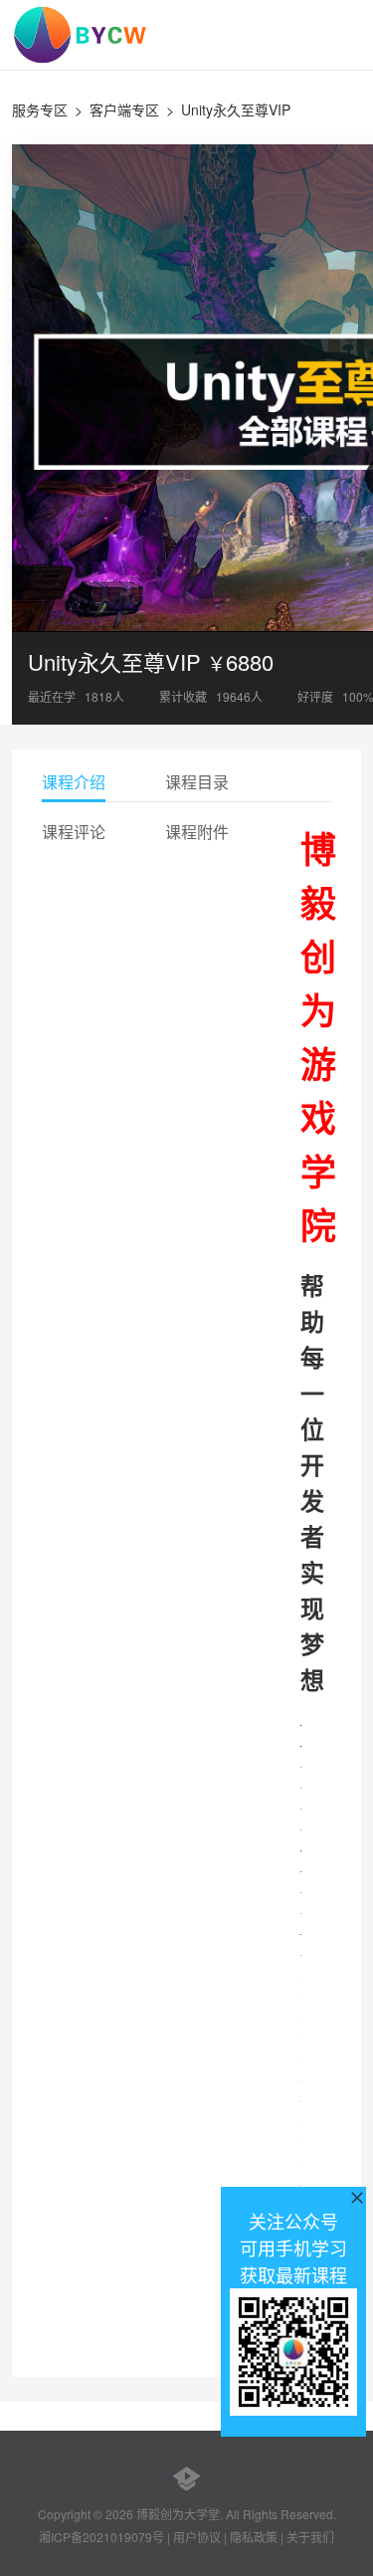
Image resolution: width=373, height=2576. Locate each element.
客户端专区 (124, 109)
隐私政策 (254, 2537)
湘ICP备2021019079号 (101, 2537)
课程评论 (74, 832)
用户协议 (197, 2537)
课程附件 (197, 832)
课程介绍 (74, 782)
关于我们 (310, 2537)
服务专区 (40, 109)
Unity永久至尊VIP (236, 109)
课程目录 (197, 782)
